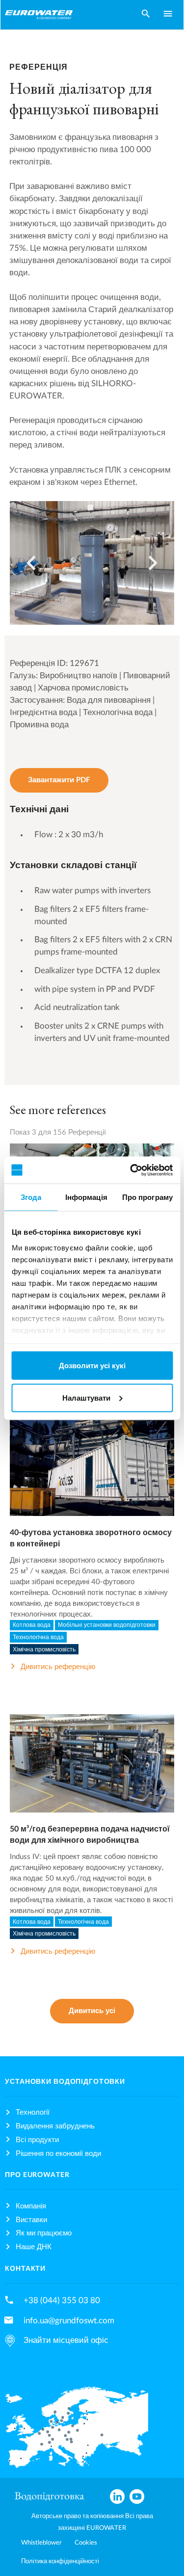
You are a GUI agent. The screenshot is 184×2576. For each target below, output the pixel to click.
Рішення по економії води (58, 2154)
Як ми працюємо (44, 2233)
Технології (33, 2112)
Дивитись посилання (92, 1476)
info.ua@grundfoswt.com (69, 2321)
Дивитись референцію (58, 1667)
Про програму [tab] (147, 1197)
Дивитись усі (92, 2011)
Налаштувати (86, 1397)
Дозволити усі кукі (92, 1366)
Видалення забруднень (55, 2126)
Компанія (31, 2206)
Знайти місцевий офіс (66, 2340)
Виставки (31, 2220)
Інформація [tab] (86, 1197)
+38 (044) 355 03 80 (62, 2300)
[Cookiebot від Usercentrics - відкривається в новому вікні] (131, 1170)
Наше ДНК (34, 2247)
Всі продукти (37, 2140)
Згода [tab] (31, 1197)
